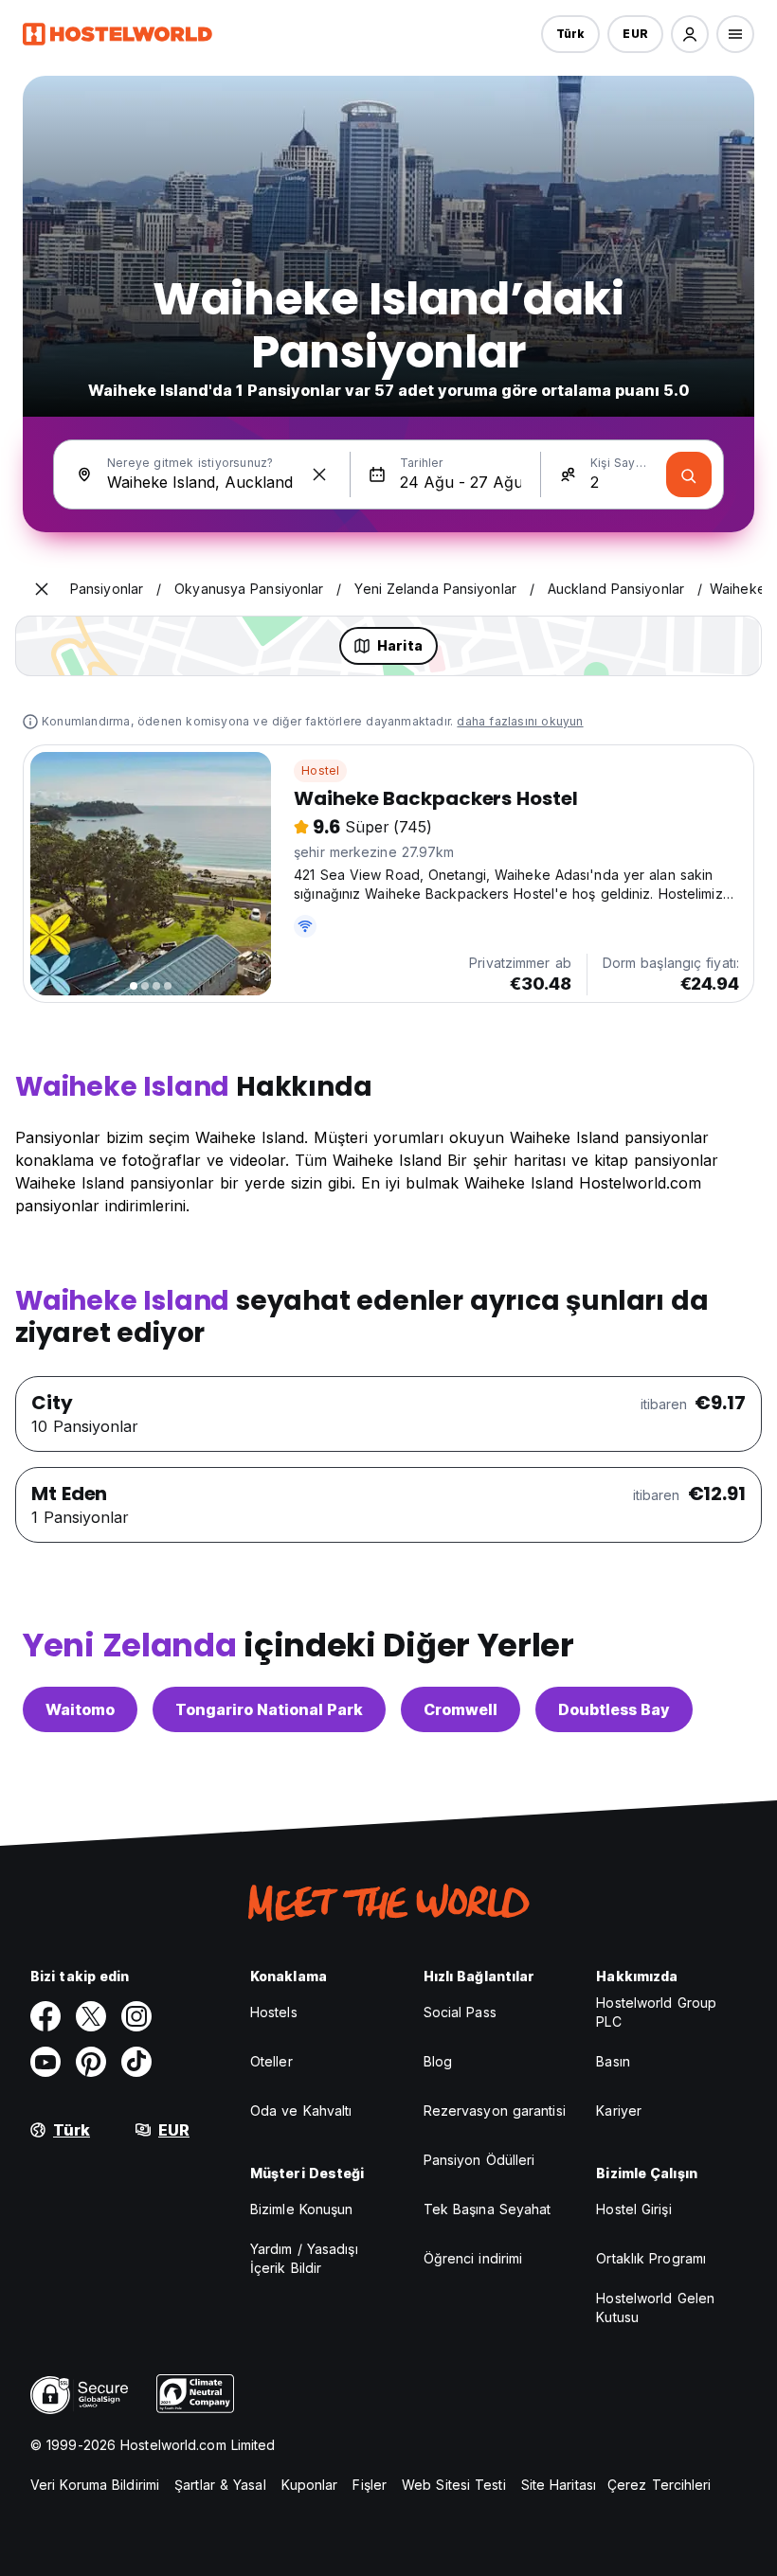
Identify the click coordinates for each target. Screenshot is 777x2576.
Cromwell (461, 1709)
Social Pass (460, 2012)
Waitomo (80, 1709)
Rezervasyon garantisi (495, 2111)
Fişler (370, 2485)
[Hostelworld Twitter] (91, 2016)
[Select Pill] (690, 34)
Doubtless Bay (614, 1709)
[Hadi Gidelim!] (689, 474)
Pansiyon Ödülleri (479, 2160)
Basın (613, 2061)
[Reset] (319, 474)
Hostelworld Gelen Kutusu (655, 2308)
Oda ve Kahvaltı (301, 2111)
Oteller (271, 2061)
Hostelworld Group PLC (656, 2012)
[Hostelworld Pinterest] (91, 2062)
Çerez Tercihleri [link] (660, 2485)
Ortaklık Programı (651, 2258)
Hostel (320, 770)
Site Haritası (559, 2485)
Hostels (274, 2012)
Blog (438, 2061)
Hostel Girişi (633, 2209)
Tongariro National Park (269, 1709)
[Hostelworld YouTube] (45, 2062)
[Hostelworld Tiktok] (136, 2062)
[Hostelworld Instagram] (136, 2016)
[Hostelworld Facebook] (45, 2016)
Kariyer (619, 2111)
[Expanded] (42, 589)
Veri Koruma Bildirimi (95, 2485)
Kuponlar (310, 2485)
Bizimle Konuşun (302, 2209)
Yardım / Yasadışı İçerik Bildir (304, 2258)
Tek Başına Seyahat (488, 2209)
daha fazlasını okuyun (520, 721)
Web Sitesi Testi (454, 2485)
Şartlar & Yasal (220, 2485)
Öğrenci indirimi (473, 2258)
